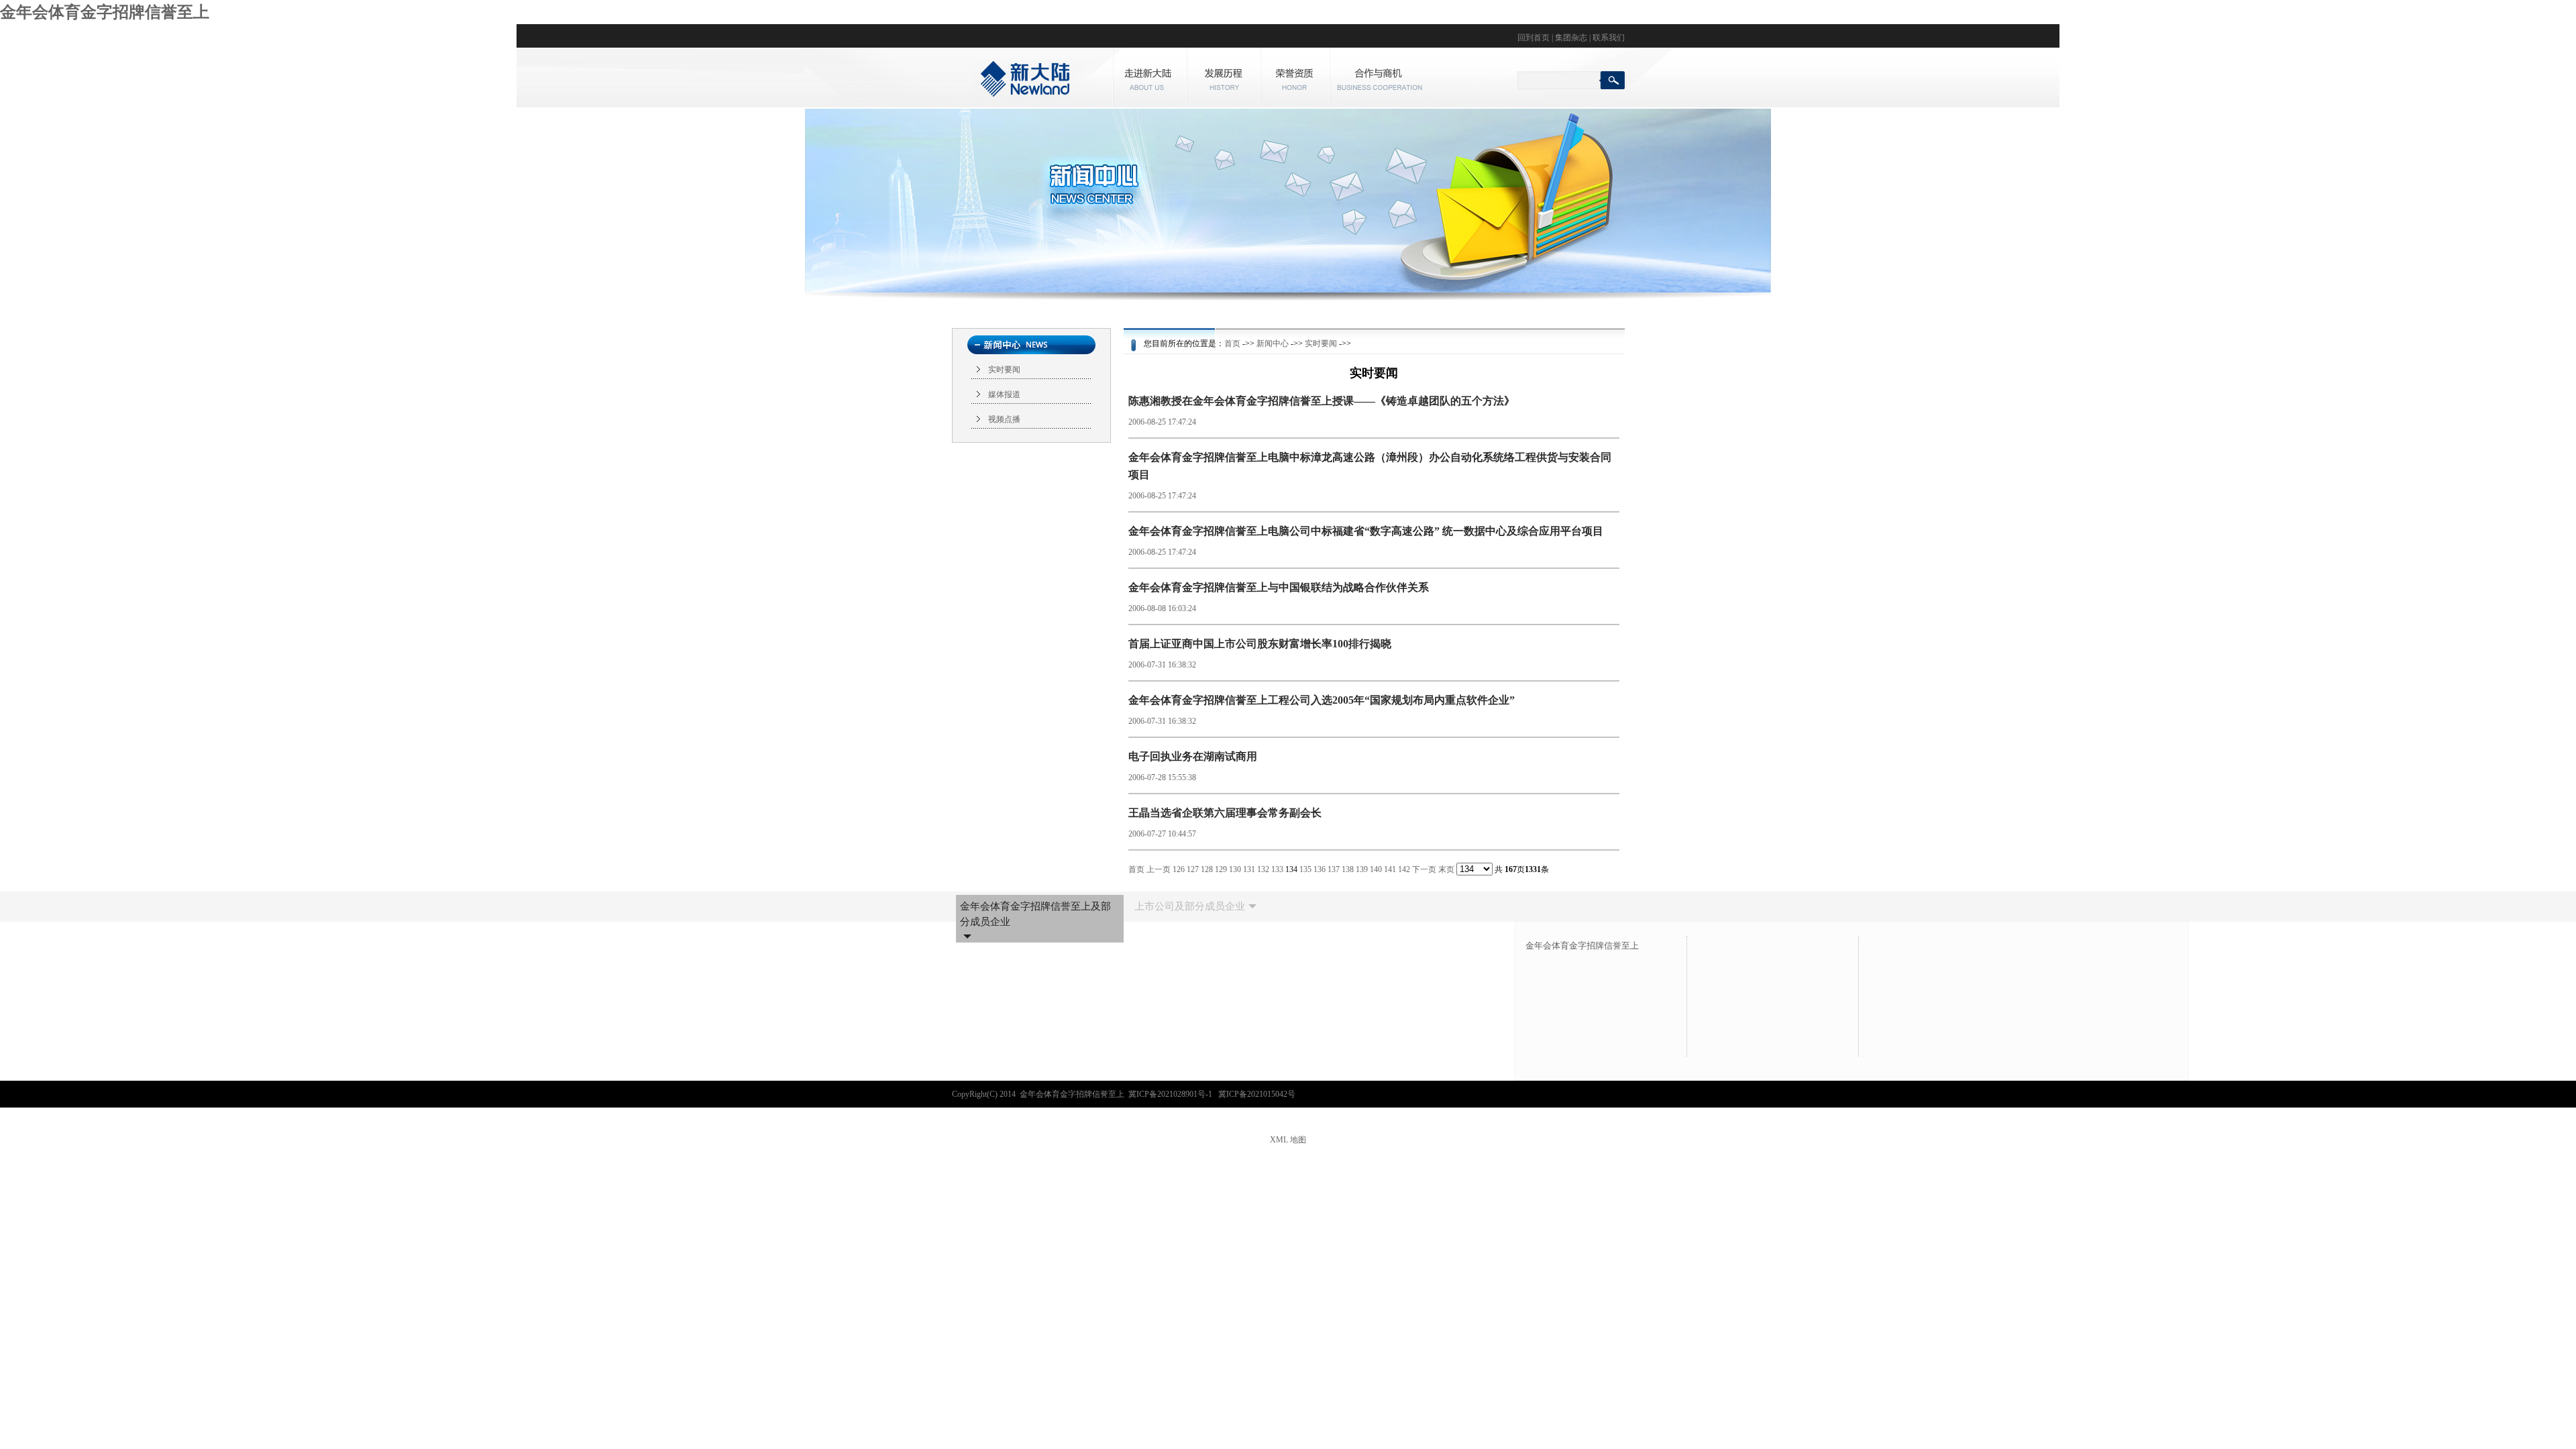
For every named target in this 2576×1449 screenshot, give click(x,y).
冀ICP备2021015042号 (1257, 1094)
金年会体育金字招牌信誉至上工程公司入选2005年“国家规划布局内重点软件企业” (1322, 700)
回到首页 (1534, 38)
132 (1263, 869)
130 (1235, 869)
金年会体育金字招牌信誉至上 (105, 12)
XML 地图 (1288, 1140)
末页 (1446, 869)
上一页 (1159, 869)
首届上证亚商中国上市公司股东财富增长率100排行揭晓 (1260, 644)
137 (1334, 869)
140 (1376, 869)
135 (1305, 869)
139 (1362, 869)
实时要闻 (1004, 370)
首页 (1232, 343)
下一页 (1424, 869)
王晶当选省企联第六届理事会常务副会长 (1225, 813)
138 (1348, 869)
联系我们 (1609, 38)
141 (1390, 869)
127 (1193, 869)
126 (1179, 869)
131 (1249, 869)
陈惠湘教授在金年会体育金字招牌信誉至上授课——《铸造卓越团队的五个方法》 (1322, 401)
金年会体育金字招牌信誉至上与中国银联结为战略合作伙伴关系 (1279, 587)
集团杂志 (1571, 38)
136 (1320, 869)
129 (1221, 869)
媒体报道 (1004, 394)
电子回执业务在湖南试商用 (1193, 756)
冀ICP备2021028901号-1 (1171, 1094)
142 (1404, 869)
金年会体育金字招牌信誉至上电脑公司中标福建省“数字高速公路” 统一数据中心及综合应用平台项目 (1366, 531)
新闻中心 (1273, 343)
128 (1207, 869)
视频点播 (1004, 419)
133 (1277, 869)
